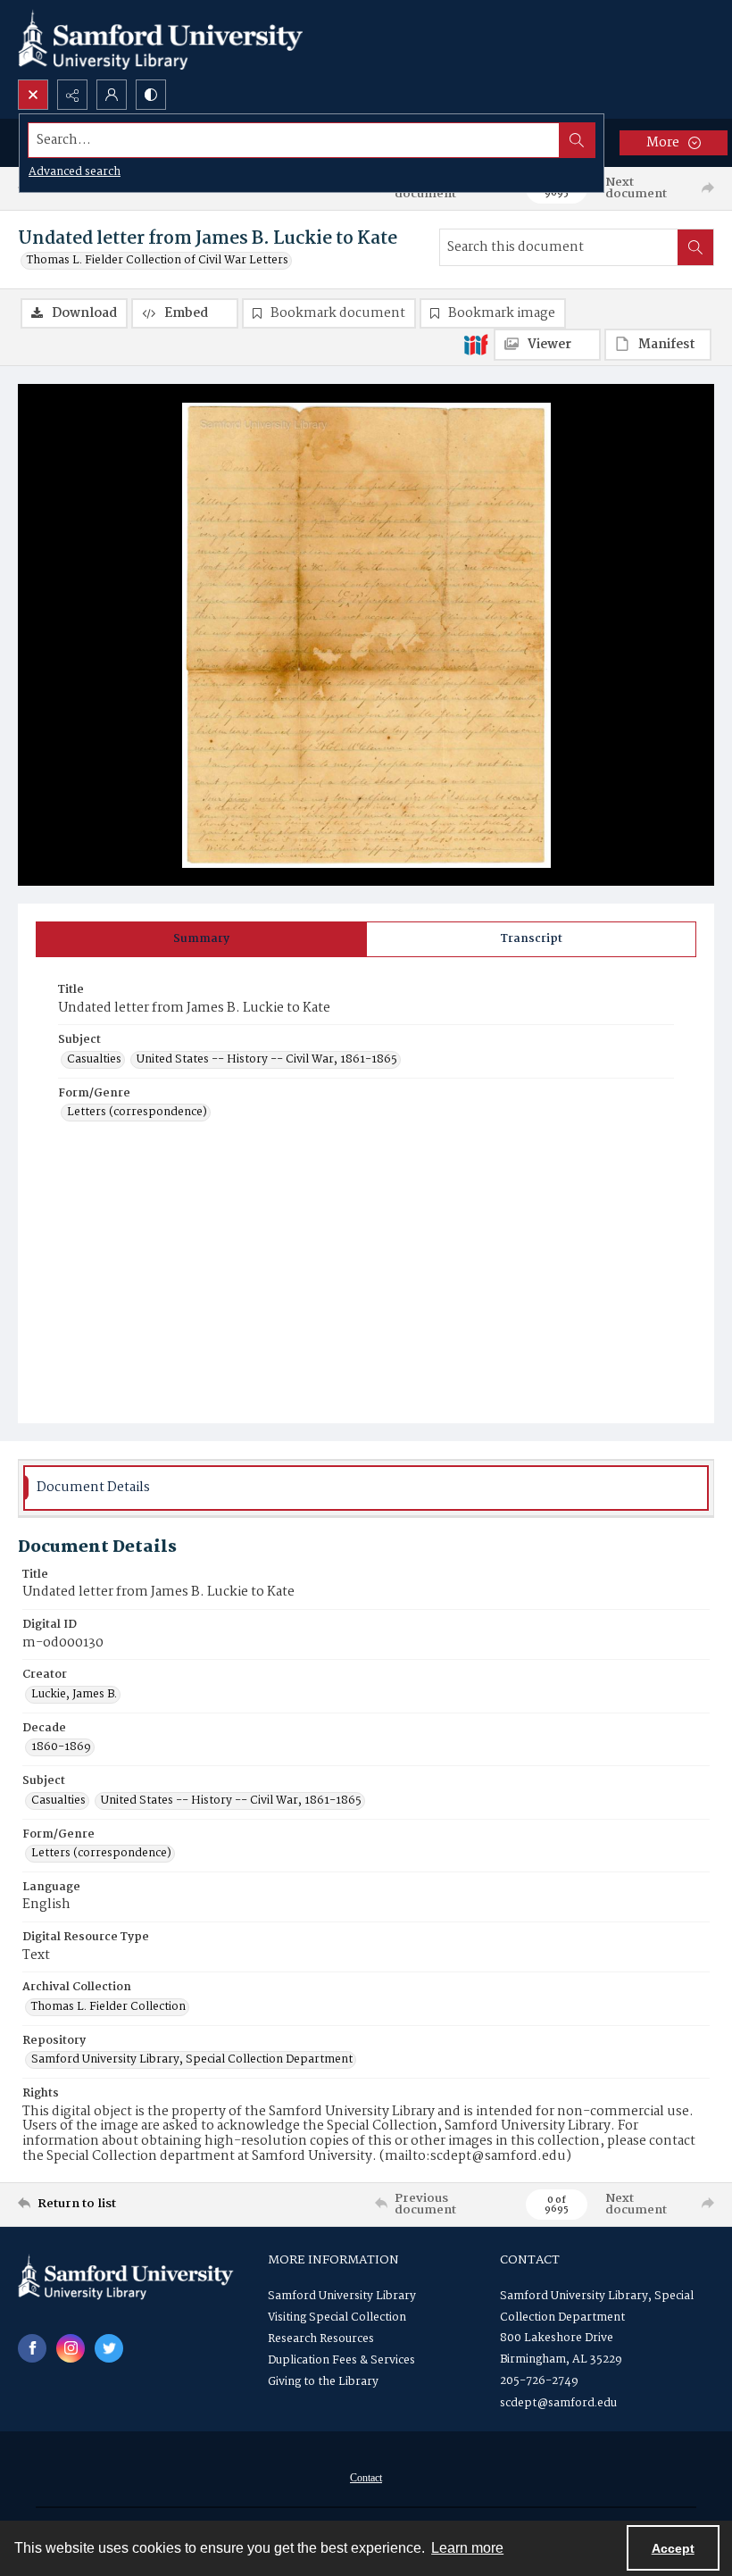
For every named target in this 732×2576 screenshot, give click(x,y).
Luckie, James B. (74, 1695)
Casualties (94, 1060)
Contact (366, 2478)
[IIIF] (476, 344)
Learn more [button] (467, 2548)
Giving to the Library (323, 2382)
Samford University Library (342, 2296)
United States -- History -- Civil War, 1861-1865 (267, 1060)
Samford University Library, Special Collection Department (192, 2060)
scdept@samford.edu (558, 2403)
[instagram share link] (71, 2348)
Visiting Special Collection (337, 2318)
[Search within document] (695, 247)
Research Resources (321, 2339)
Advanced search (75, 172)
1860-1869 (61, 1747)
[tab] (201, 939)
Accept (673, 2548)
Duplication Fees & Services (341, 2360)
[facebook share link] (32, 2348)
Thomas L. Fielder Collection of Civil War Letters (158, 261)
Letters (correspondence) (137, 1113)
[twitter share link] (109, 2348)
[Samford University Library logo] (161, 40)
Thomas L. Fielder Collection (108, 2007)
